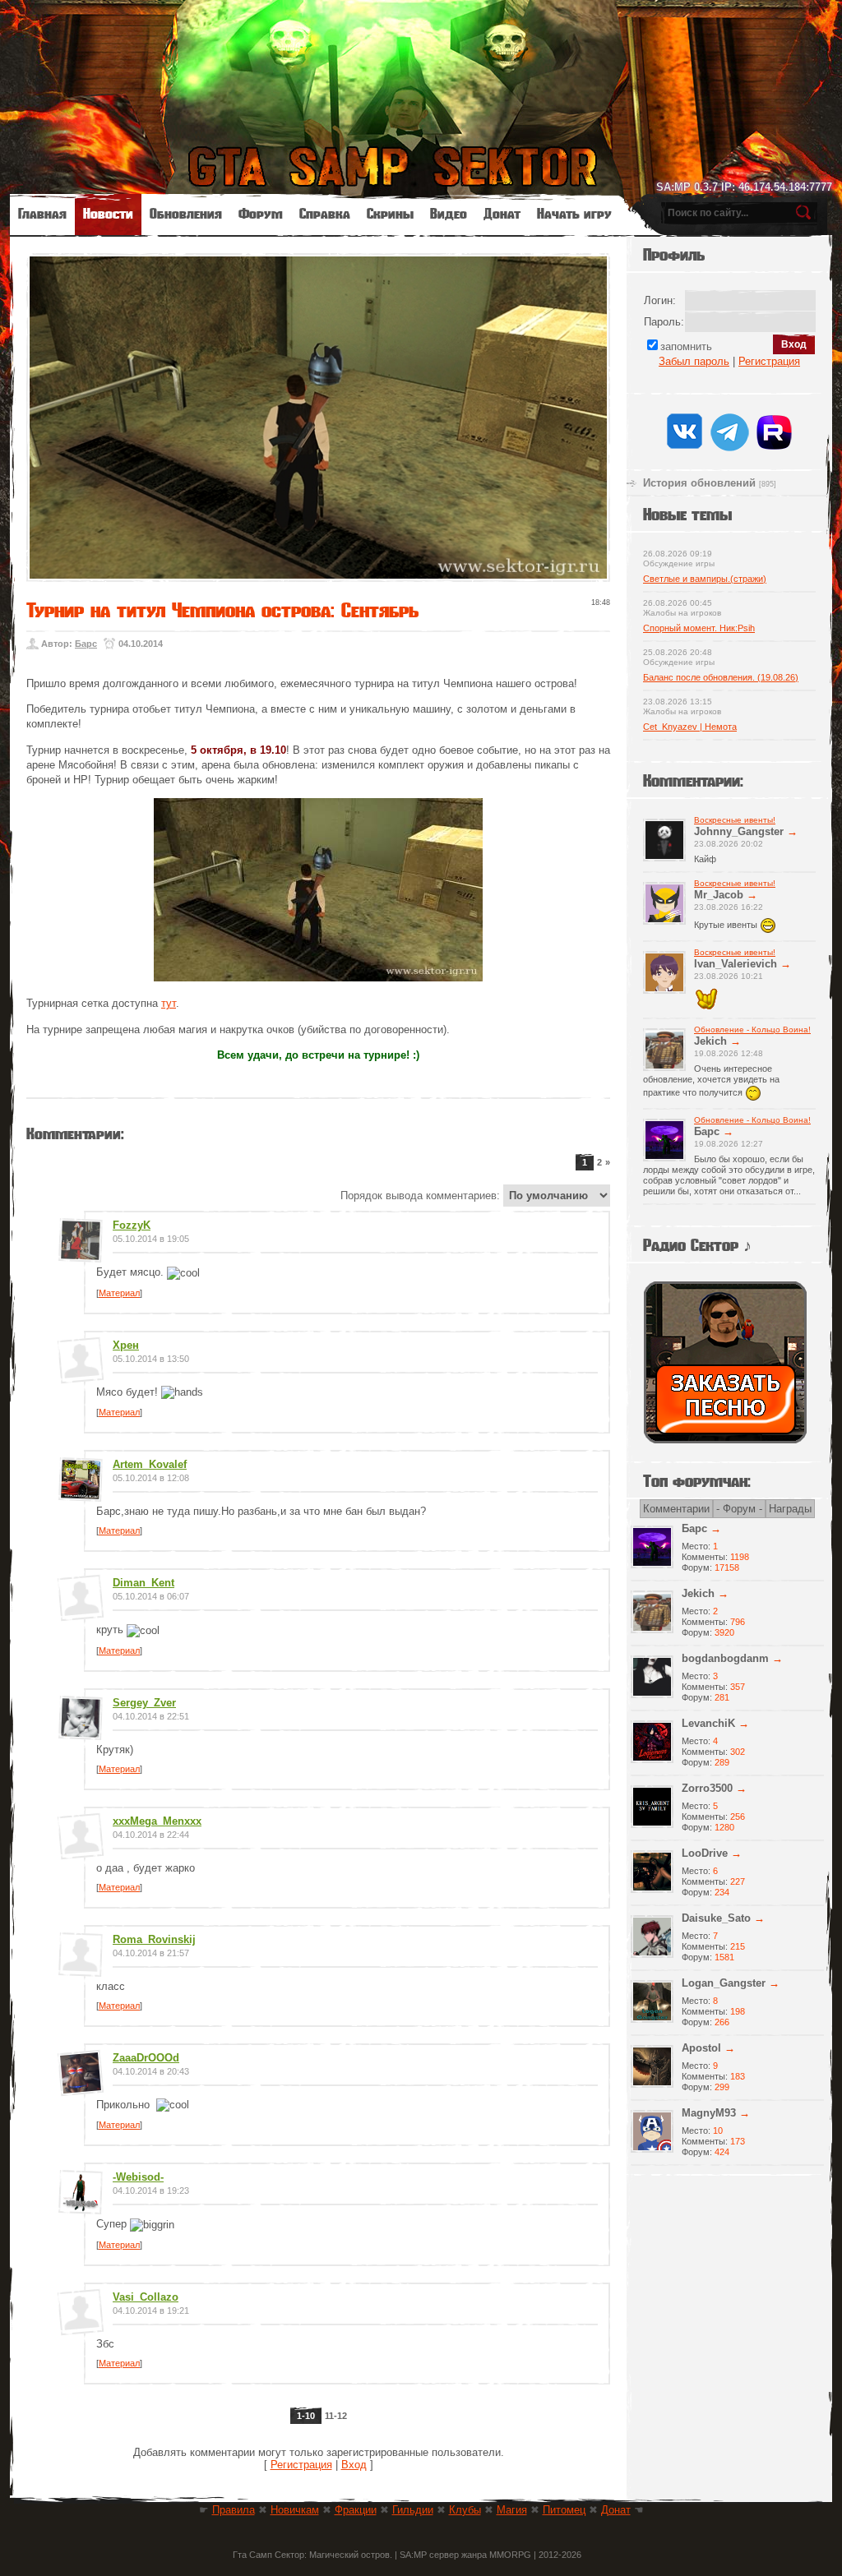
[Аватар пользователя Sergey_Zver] (80, 1733)
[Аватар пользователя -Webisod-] (80, 2207)
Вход (354, 2465)
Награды (790, 1509)
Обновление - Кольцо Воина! (752, 1029)
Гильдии (413, 2510)
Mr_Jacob (719, 895)
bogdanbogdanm (725, 1658)
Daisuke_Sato (716, 1918)
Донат (616, 2510)
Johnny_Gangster (739, 831)
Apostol (701, 2048)
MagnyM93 (709, 2113)
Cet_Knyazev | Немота (690, 727)
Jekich (710, 1041)
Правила (234, 2510)
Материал (119, 1293)
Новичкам (295, 2510)
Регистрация (301, 2465)
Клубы (465, 2510)
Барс (86, 644)
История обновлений (699, 483)
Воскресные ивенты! (735, 820)
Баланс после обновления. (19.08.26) (721, 677)
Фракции (356, 2510)
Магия (512, 2510)
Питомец (564, 2510)
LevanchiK (708, 1723)
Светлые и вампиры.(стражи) (705, 579)
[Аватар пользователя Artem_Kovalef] (80, 1495)
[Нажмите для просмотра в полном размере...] (318, 978)
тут (169, 1003)
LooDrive (705, 1853)
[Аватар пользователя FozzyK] (80, 1256)
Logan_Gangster (724, 1983)
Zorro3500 (707, 1788)
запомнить (686, 346)
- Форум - (739, 1509)
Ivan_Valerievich (736, 964)
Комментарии (676, 1509)
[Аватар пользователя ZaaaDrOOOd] (82, 2088)
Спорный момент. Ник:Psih (699, 628)
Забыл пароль (694, 361)
